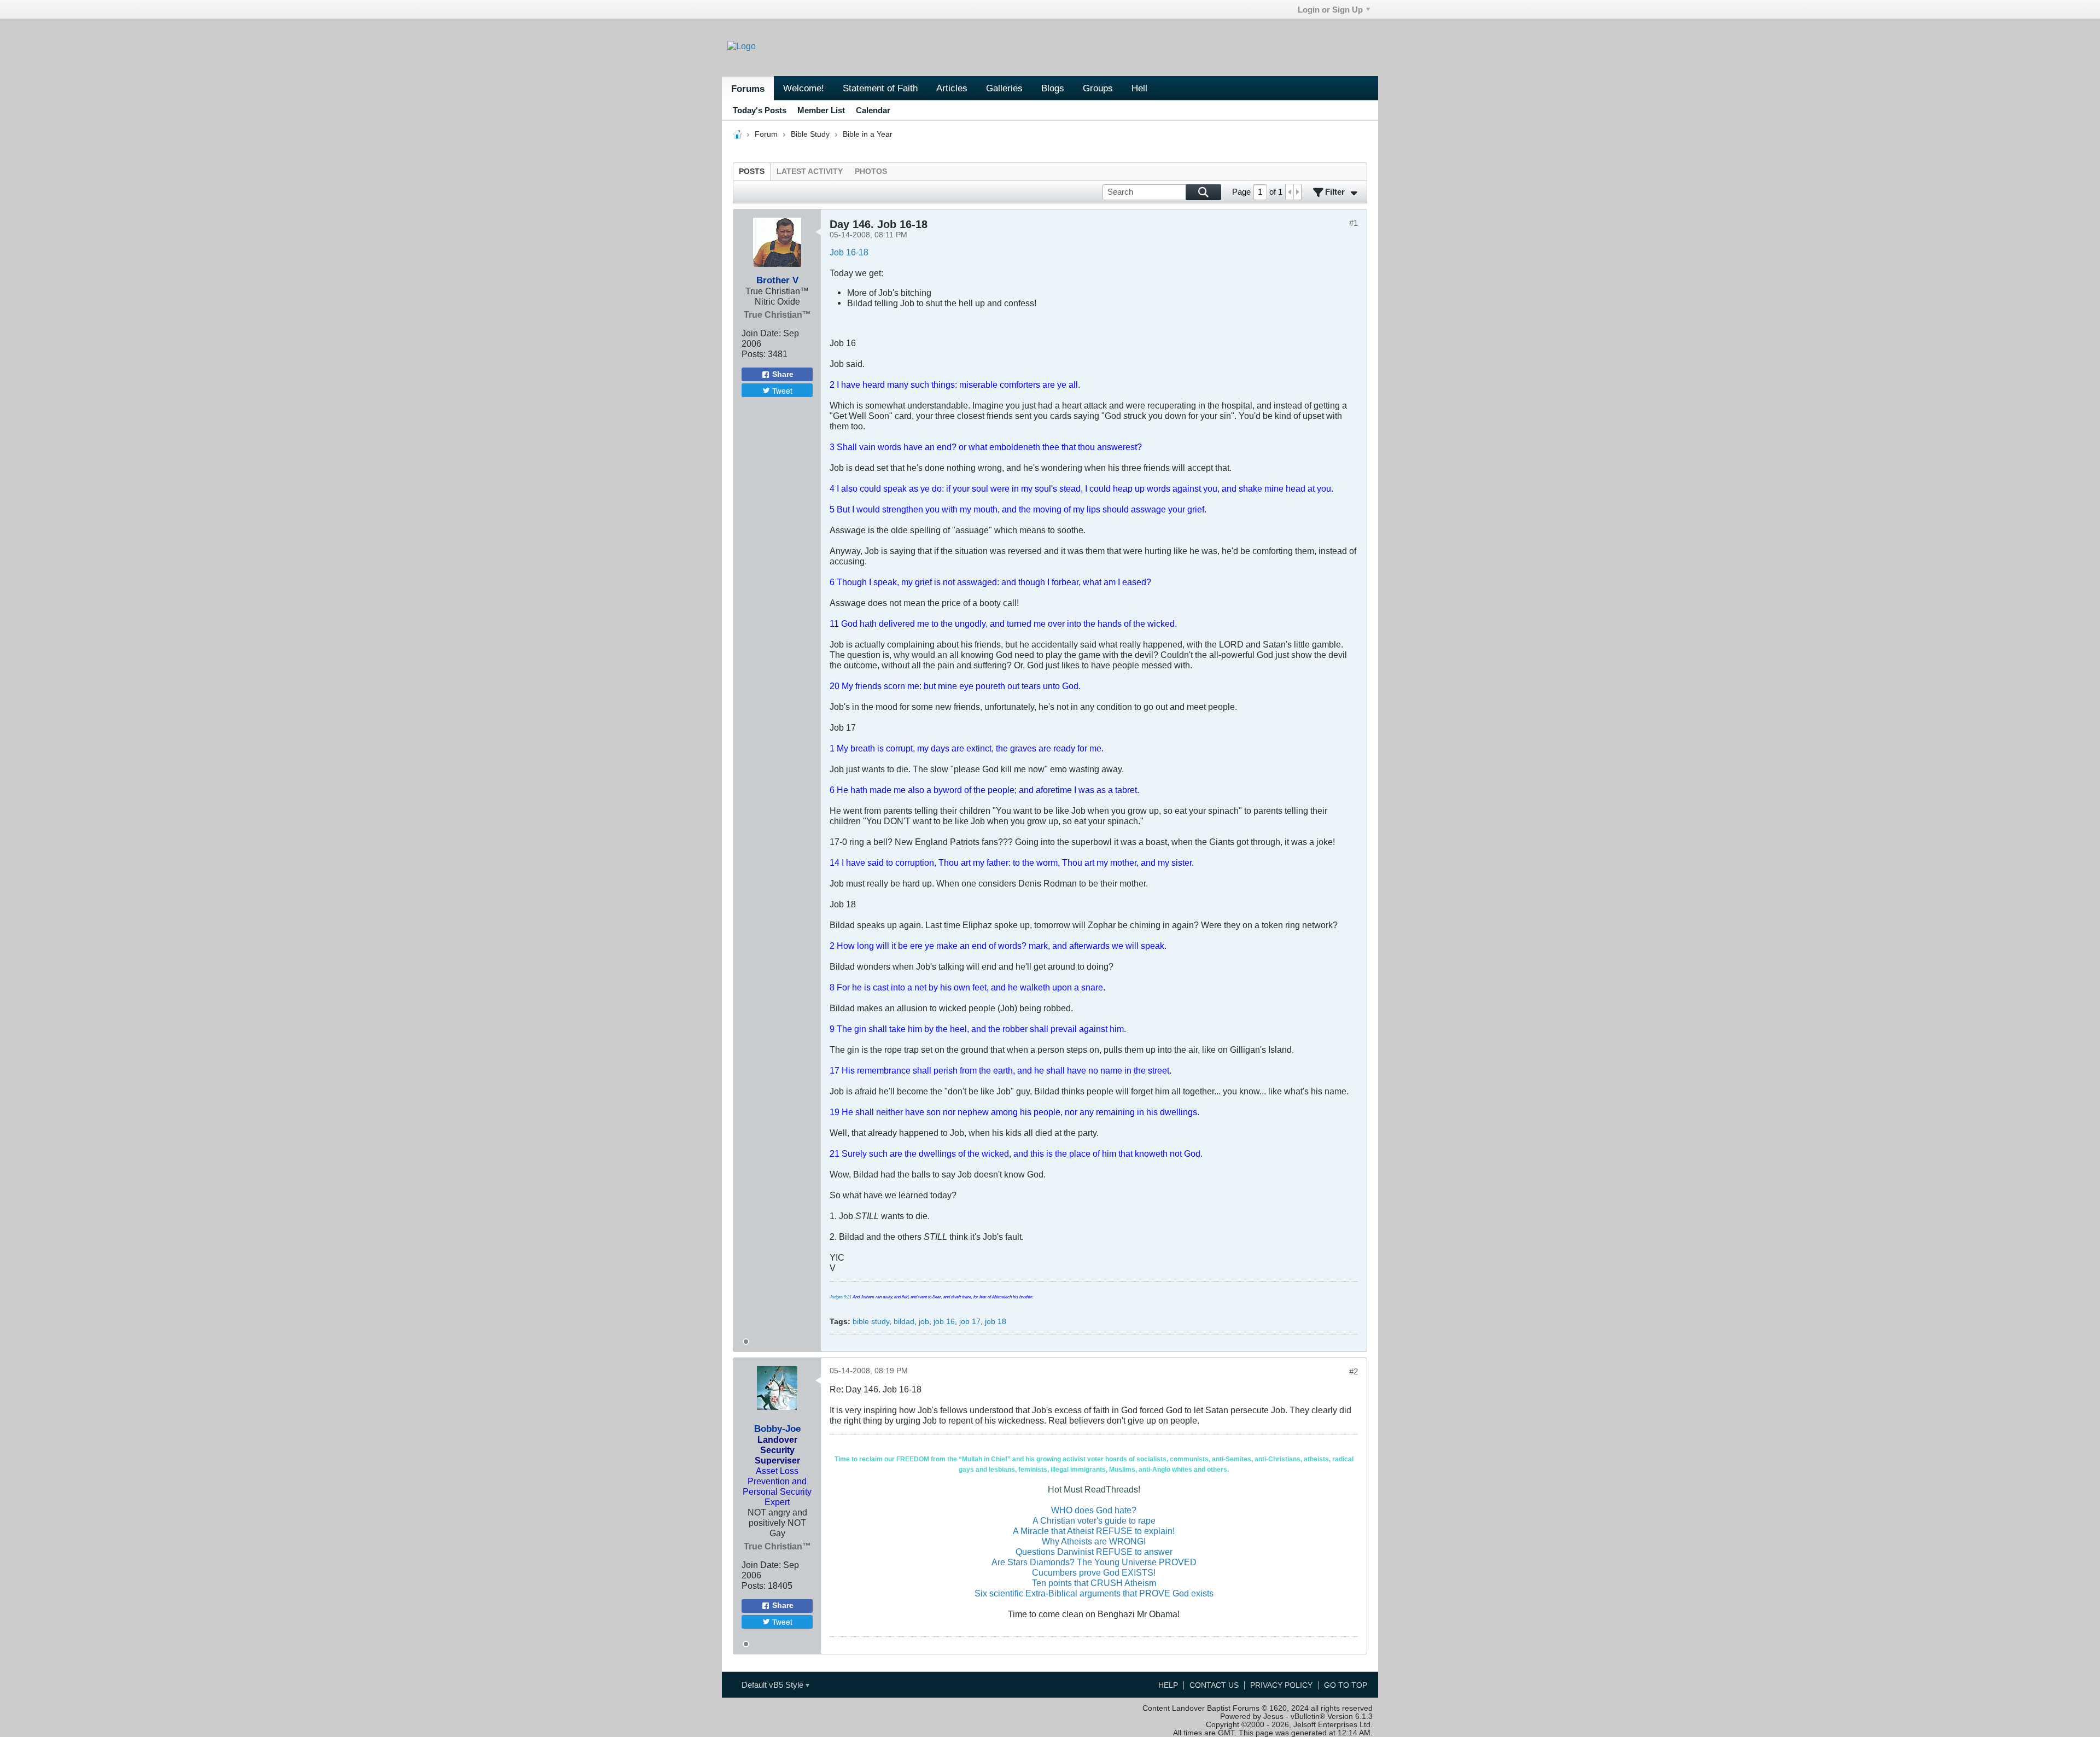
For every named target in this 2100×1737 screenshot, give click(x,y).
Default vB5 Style (774, 1685)
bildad (904, 1322)
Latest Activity (810, 171)
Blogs (1053, 88)
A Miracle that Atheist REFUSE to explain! (1094, 1531)
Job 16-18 (849, 252)
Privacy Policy (1281, 1685)
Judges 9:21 (841, 1297)
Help (1168, 1685)
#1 (1354, 223)
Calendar (873, 110)
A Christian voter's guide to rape (1094, 1520)
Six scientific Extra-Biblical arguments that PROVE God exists (1094, 1593)
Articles (952, 88)
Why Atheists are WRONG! (1094, 1541)
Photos (871, 171)
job (924, 1322)
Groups (1098, 88)
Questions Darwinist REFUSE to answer (1094, 1552)
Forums (748, 89)
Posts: (754, 354)
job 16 (944, 1322)
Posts (752, 171)
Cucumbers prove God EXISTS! (1094, 1572)
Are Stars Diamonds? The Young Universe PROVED (1094, 1562)
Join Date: (761, 333)
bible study (871, 1322)
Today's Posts (760, 110)
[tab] (752, 171)
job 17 (970, 1322)
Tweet (782, 390)
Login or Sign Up (1330, 10)
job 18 (996, 1322)
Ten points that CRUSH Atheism (1094, 1583)
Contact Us (1214, 1685)
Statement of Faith (880, 88)
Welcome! (804, 88)
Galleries (1004, 88)
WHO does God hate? (1094, 1510)
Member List (821, 110)
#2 (1354, 1371)
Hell (1139, 88)
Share (783, 374)
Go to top (1346, 1685)
